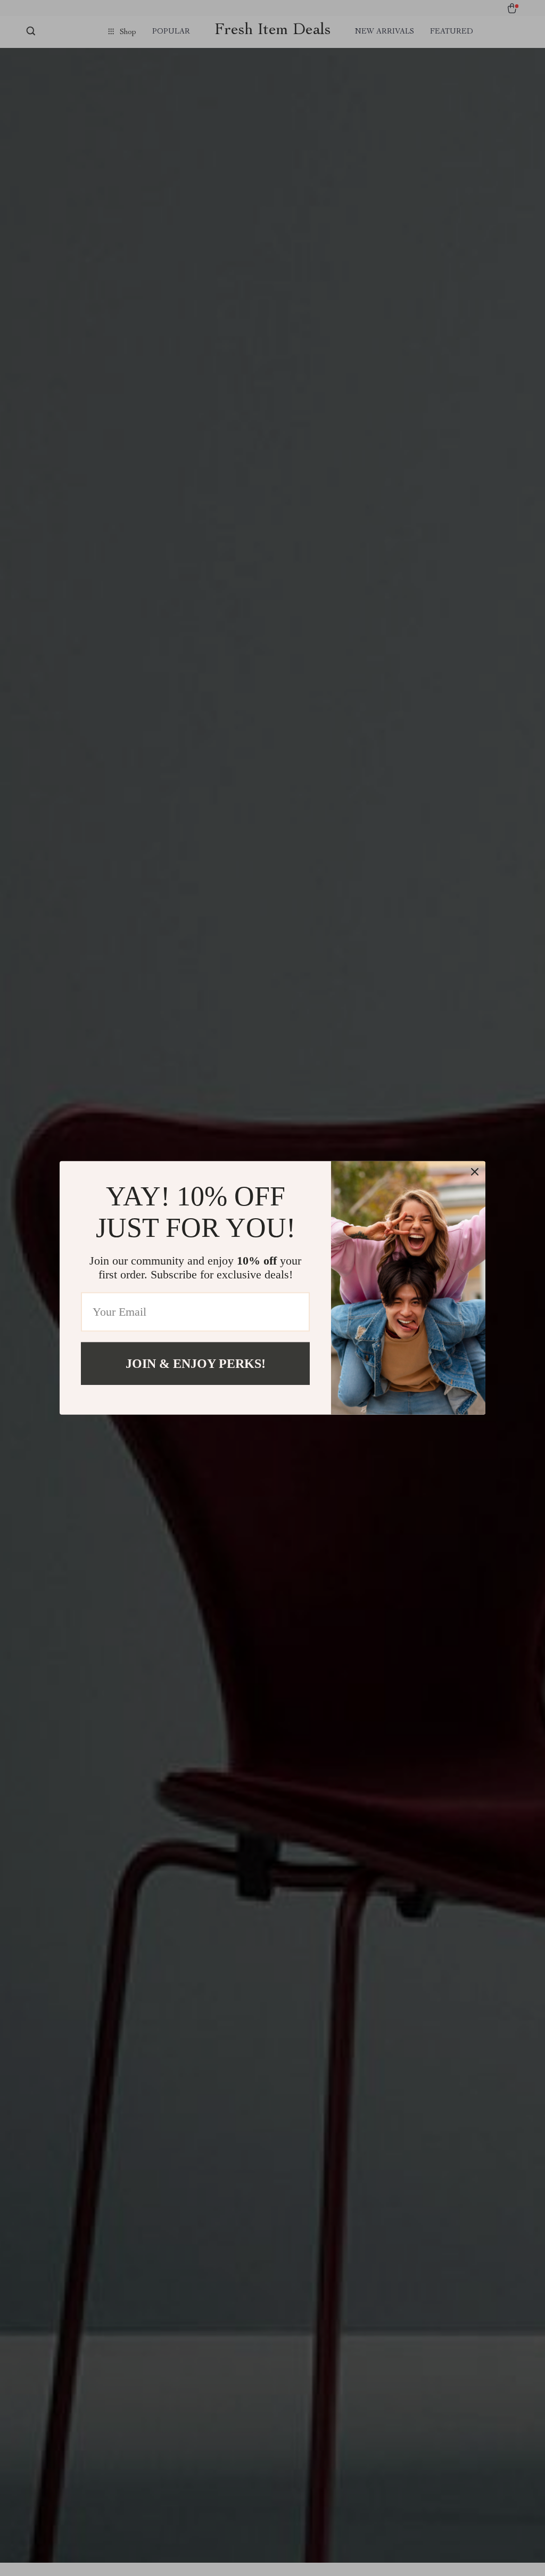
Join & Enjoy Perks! (196, 1364)
